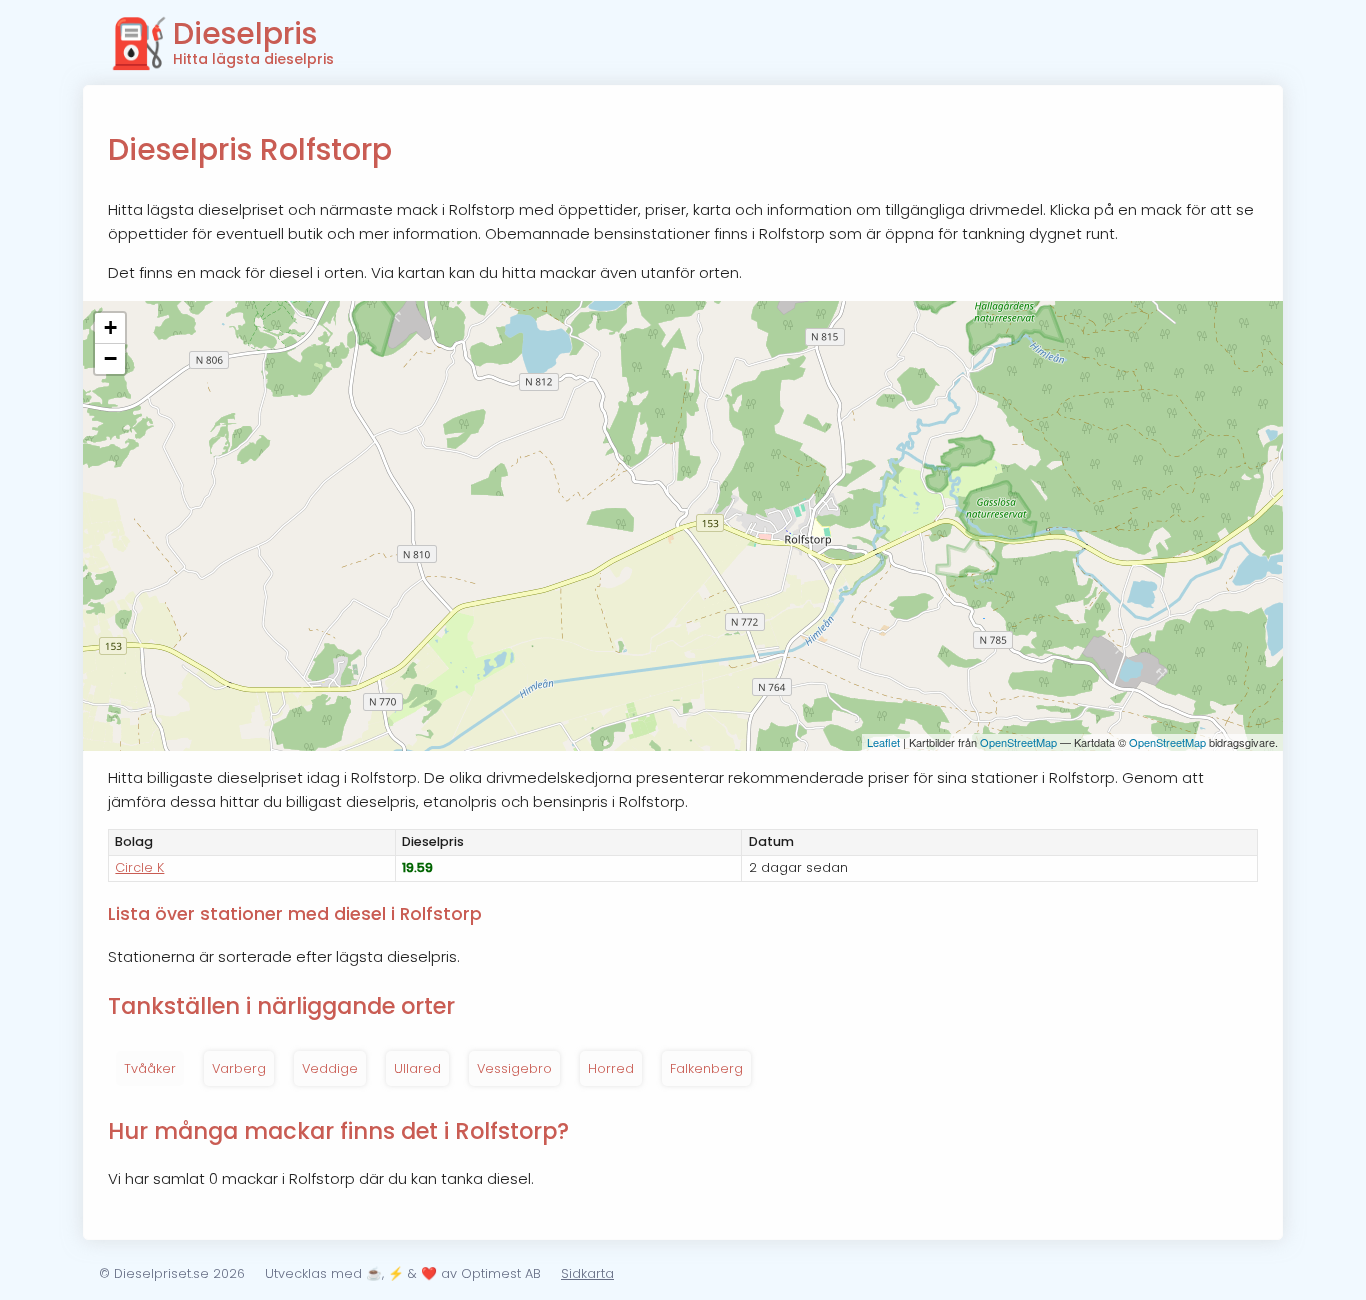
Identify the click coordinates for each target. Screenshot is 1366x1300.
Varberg (239, 1068)
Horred (611, 1068)
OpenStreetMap (1018, 742)
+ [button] (110, 327)
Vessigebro (514, 1068)
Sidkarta (587, 1273)
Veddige (330, 1068)
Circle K (139, 867)
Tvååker (150, 1068)
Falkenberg (706, 1068)
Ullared (417, 1068)
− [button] (110, 358)
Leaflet (883, 742)
